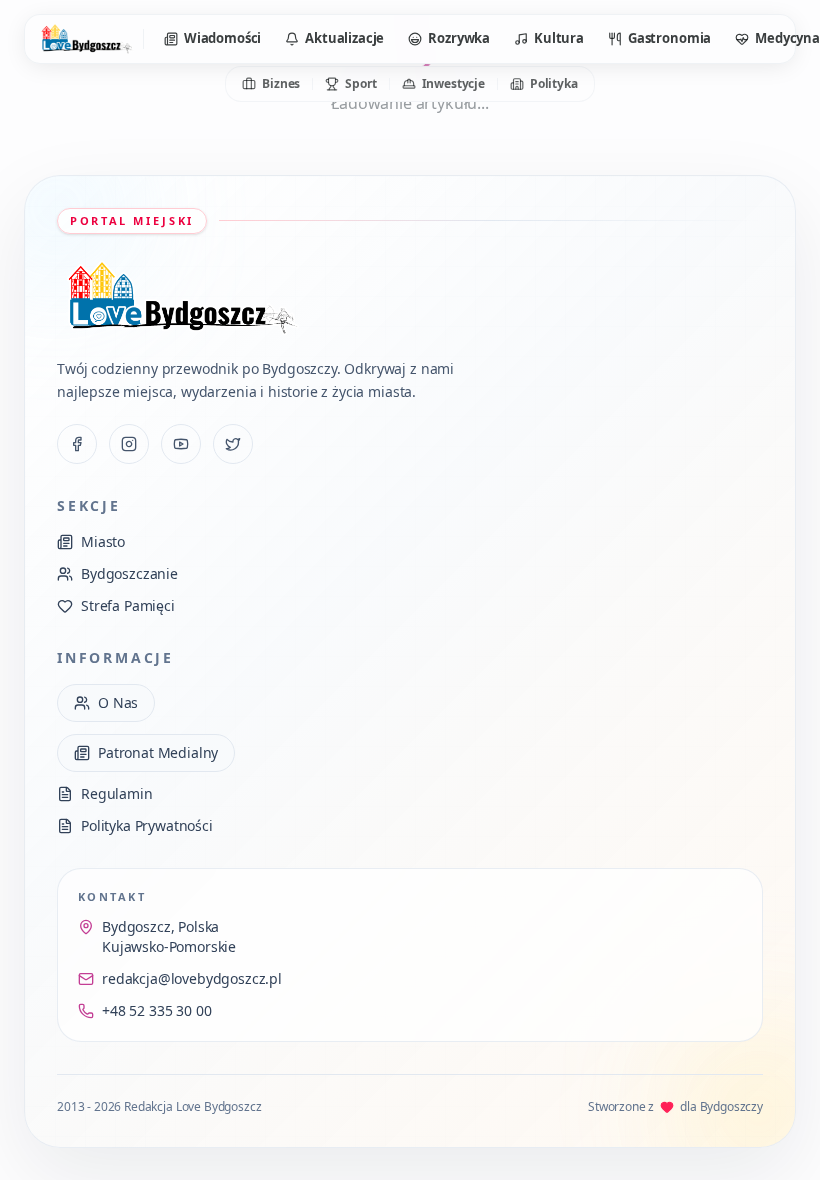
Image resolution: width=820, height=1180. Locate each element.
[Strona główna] (86, 39)
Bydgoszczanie (129, 573)
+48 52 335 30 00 (156, 1010)
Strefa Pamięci (128, 605)
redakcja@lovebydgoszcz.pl (192, 978)
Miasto (103, 541)
